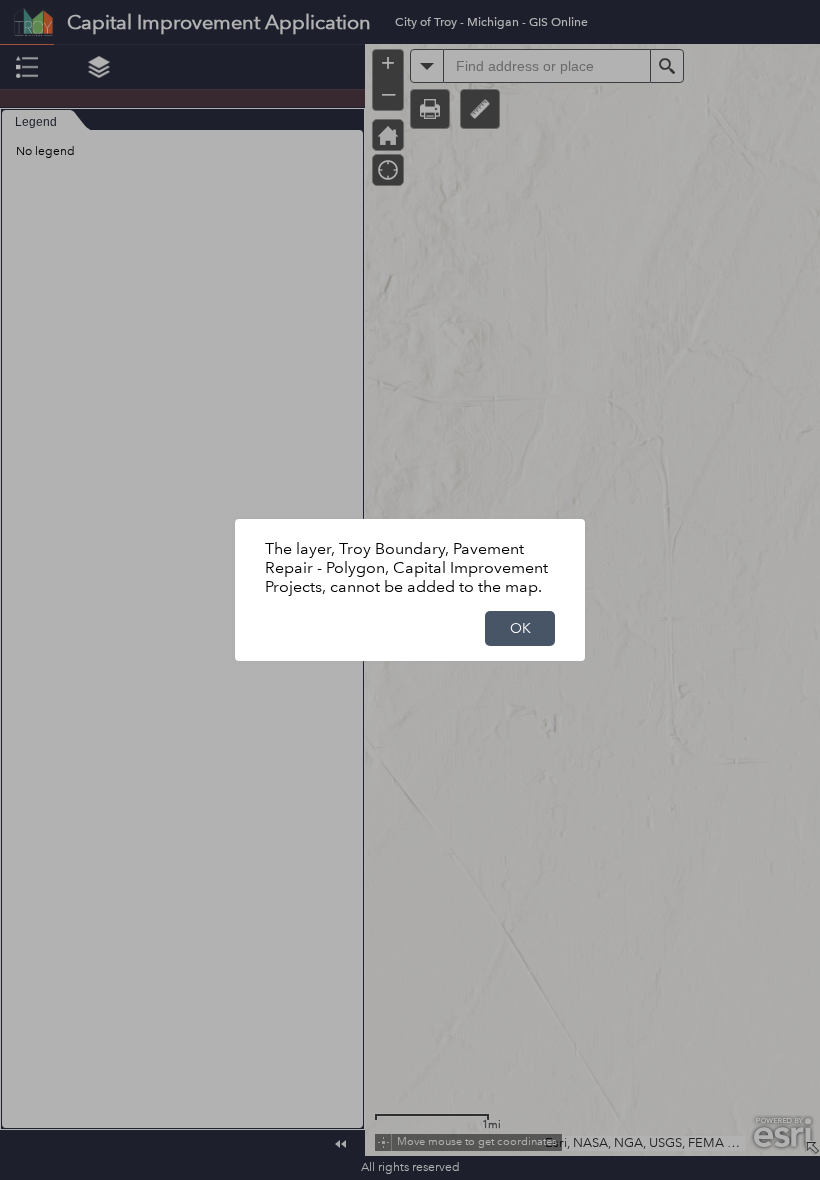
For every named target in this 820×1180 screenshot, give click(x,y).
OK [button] (520, 628)
